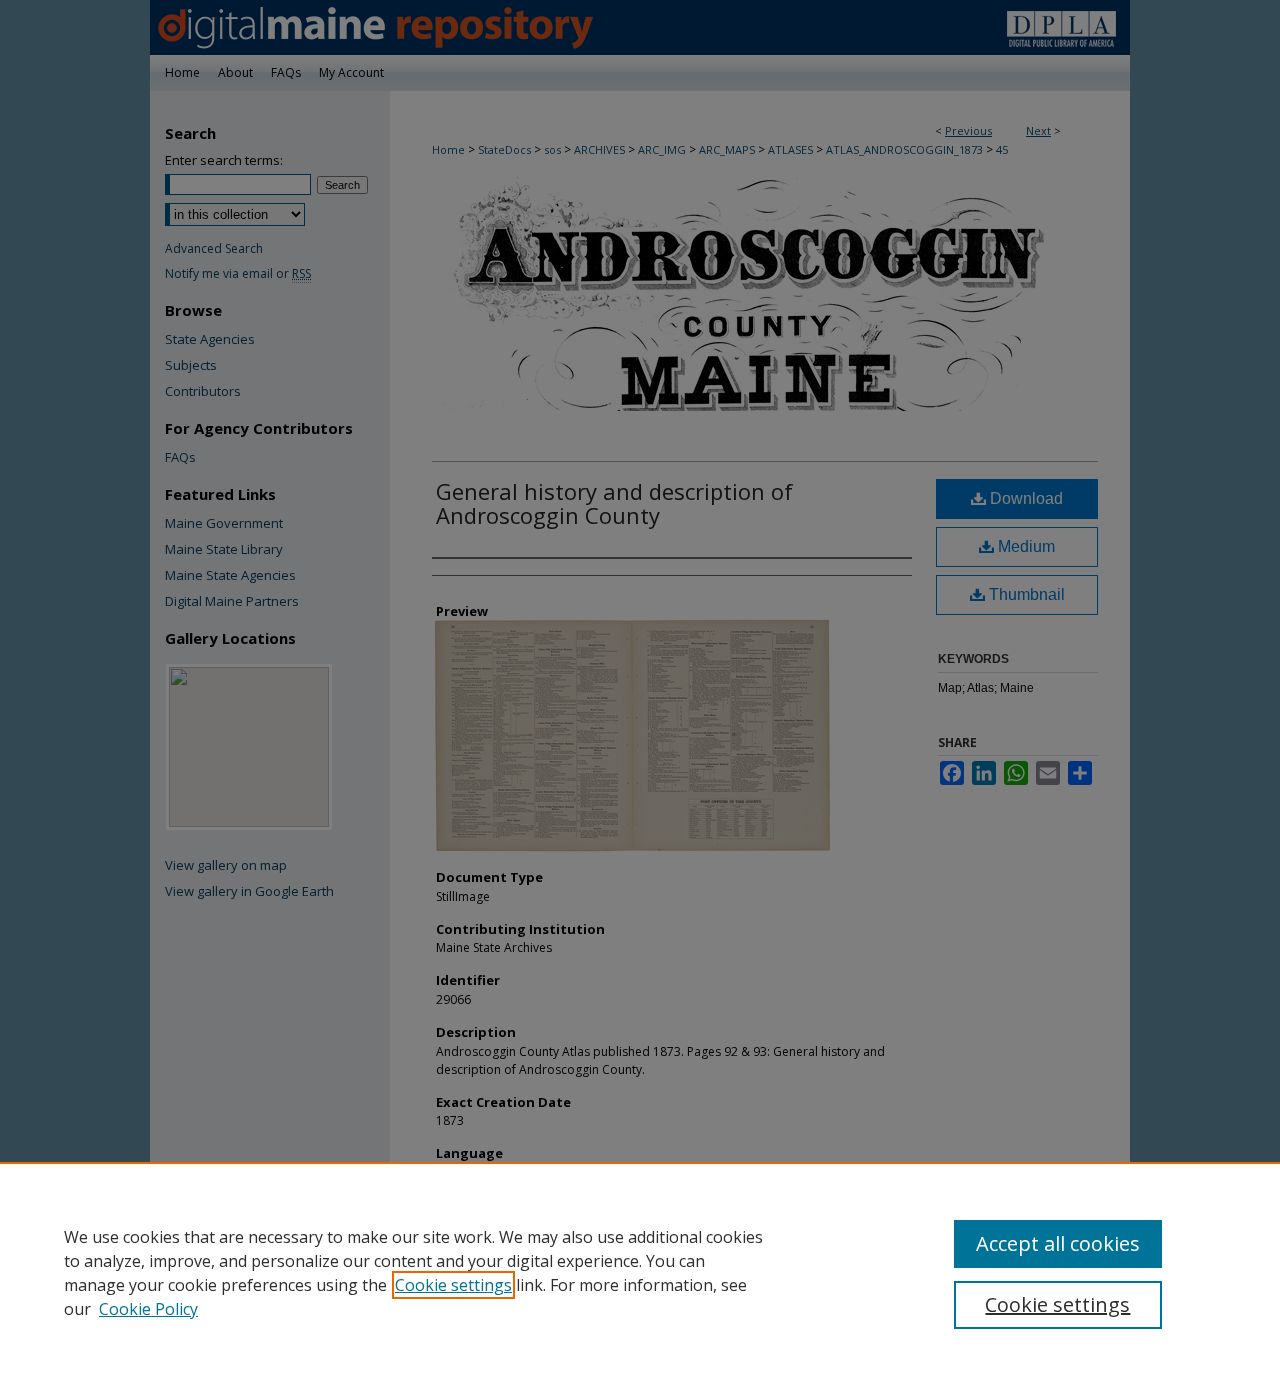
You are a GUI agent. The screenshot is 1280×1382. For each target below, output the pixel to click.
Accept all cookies (1058, 1243)
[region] (640, 1272)
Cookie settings (453, 1285)
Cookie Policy (148, 1309)
